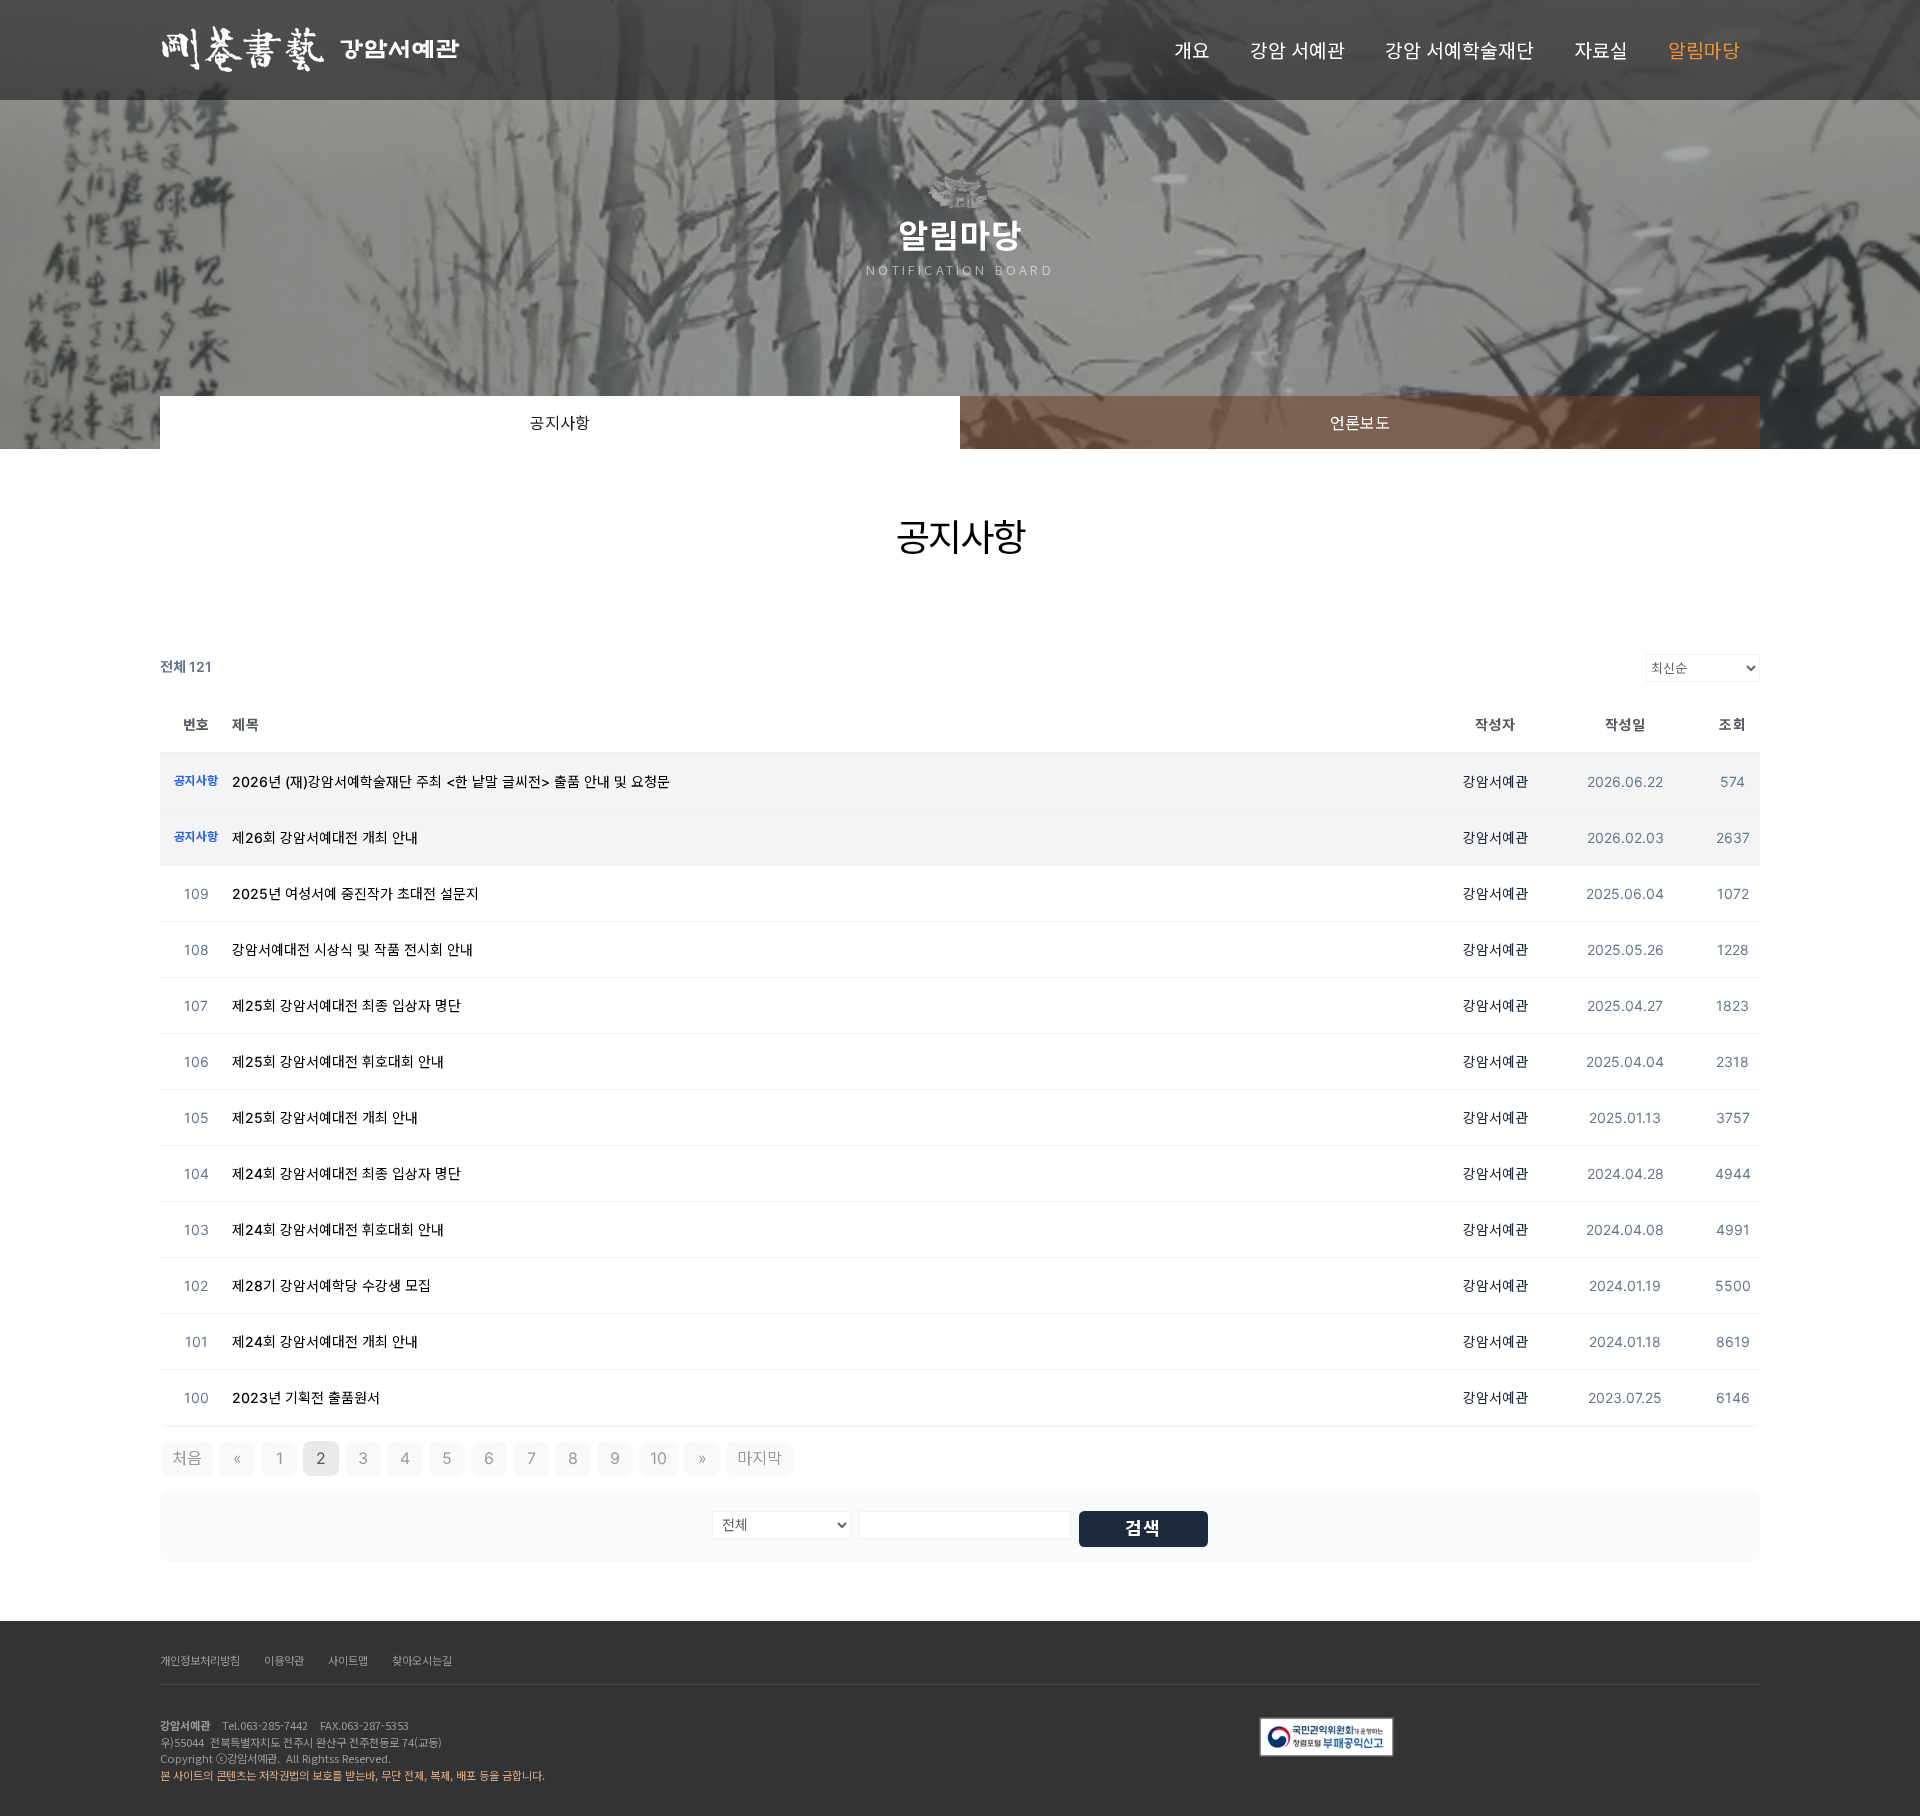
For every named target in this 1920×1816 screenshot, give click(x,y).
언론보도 (1360, 422)
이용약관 (284, 1660)
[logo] (312, 50)
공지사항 (560, 422)
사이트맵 (348, 1660)
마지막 (759, 1458)
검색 (1143, 1528)
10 (658, 1458)
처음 (187, 1458)
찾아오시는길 (422, 1660)
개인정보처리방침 (200, 1660)
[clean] (1509, 1737)
